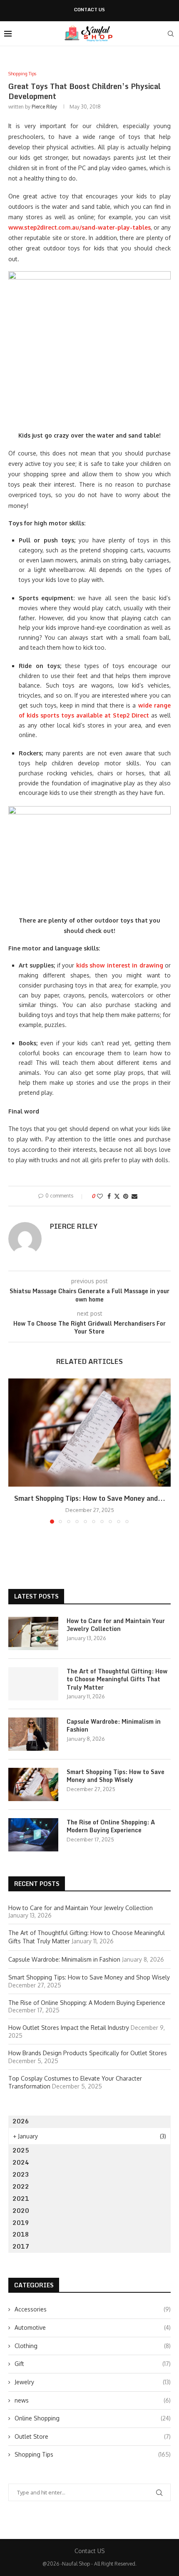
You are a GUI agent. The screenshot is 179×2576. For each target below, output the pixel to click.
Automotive (93, 2327)
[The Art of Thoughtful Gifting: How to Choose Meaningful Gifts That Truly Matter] (33, 1684)
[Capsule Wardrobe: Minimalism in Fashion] (33, 1734)
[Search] (171, 34)
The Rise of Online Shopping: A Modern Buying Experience (111, 1826)
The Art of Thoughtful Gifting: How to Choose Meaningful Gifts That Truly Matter (117, 1679)
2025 (21, 2150)
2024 (21, 2162)
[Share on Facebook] (109, 1196)
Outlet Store (93, 2436)
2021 (21, 2199)
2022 (21, 2186)
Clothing (93, 2346)
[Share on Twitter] (117, 1196)
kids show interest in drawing (120, 965)
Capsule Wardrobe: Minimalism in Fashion (114, 1726)
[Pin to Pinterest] (126, 1196)
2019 (21, 2223)
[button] (15, 1451)
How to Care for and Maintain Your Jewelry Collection (116, 1625)
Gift (93, 2364)
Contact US (89, 10)
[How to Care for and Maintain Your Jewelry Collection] (33, 1633)
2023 (21, 2174)
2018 (21, 2234)
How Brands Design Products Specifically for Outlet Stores (88, 2053)
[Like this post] (100, 1196)
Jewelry (93, 2382)
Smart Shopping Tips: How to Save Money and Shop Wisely (116, 1776)
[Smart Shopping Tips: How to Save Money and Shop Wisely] (89, 1433)
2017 (21, 2246)
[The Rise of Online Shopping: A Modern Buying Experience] (33, 1835)
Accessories (93, 2309)
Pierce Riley (44, 107)
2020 (21, 2211)
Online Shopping (93, 2418)
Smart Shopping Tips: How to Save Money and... (90, 1498)
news (93, 2400)
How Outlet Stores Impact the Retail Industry (69, 2028)
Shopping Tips (93, 2454)
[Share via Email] (134, 1196)
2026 (21, 2121)
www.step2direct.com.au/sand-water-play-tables (80, 227)
